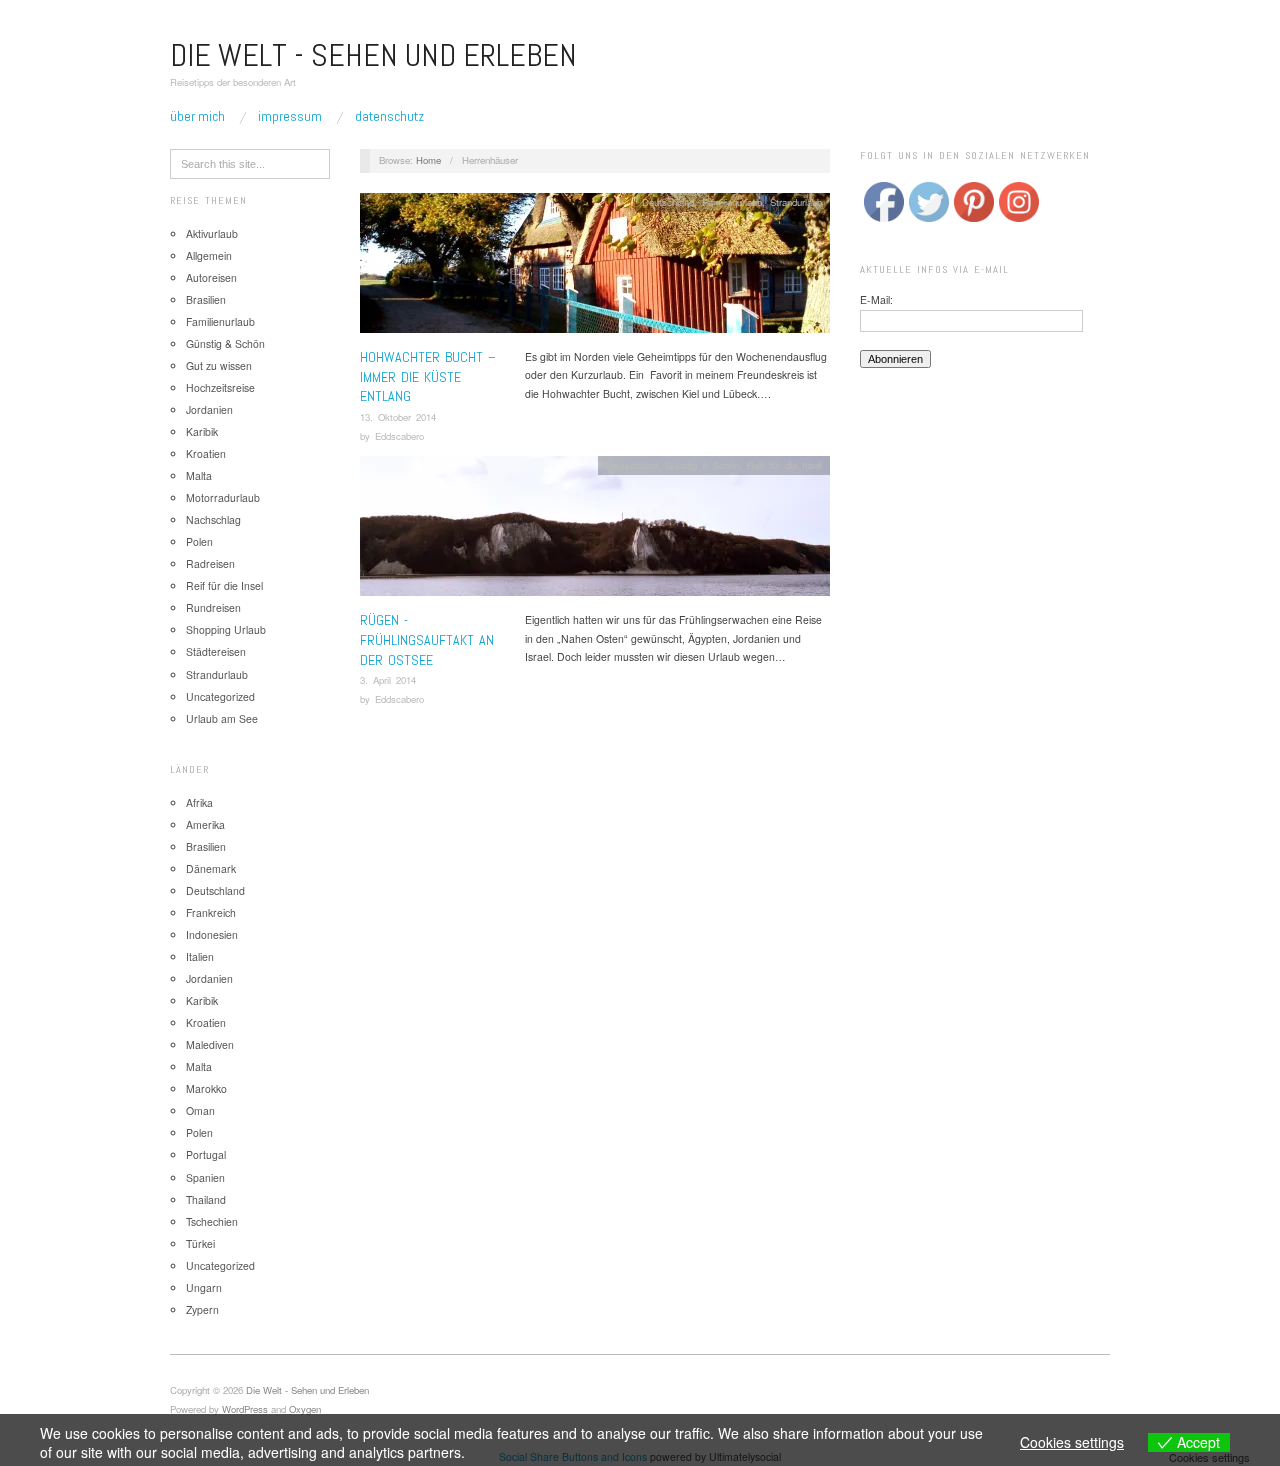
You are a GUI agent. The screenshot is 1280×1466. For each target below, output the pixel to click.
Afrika (199, 802)
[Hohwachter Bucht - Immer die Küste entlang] (595, 268)
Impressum (290, 116)
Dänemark (211, 868)
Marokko (206, 1088)
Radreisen (210, 563)
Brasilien (206, 299)
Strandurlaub (217, 674)
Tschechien (212, 1221)
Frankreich (211, 912)
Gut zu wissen (219, 365)
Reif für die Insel (224, 585)
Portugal (206, 1154)
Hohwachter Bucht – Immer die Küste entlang (428, 376)
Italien (200, 956)
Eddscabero (399, 436)
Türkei (200, 1243)
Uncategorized (220, 696)
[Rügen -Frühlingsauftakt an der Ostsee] (595, 532)
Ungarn (204, 1287)
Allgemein (209, 255)
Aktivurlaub (212, 233)
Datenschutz (389, 116)
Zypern (202, 1309)
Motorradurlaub (223, 497)
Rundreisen (213, 607)
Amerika (205, 824)
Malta (199, 475)
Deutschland (215, 890)
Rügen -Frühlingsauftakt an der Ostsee (427, 639)
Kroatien (206, 453)
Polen (199, 541)
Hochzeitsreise (220, 387)
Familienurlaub (220, 321)
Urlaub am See (222, 718)
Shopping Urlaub (226, 629)
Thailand (206, 1199)
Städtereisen (216, 651)
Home (428, 160)
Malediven (210, 1044)
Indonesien (212, 934)
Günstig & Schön (225, 343)
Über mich (197, 116)
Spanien (205, 1177)
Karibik (202, 431)
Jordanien (209, 409)
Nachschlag (213, 519)
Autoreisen (211, 277)
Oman (200, 1110)
